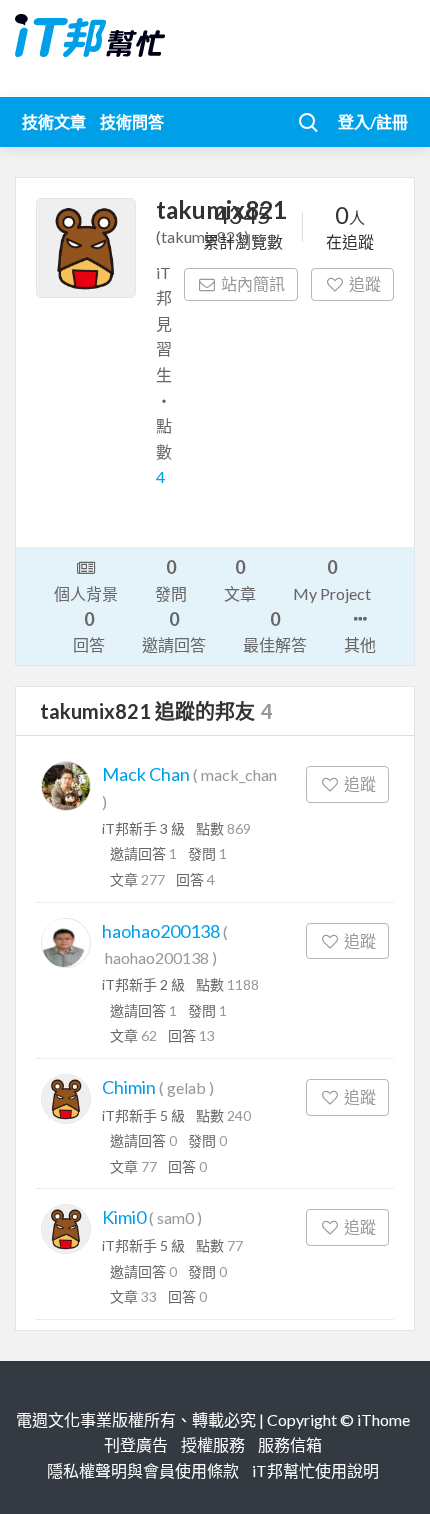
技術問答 (132, 121)
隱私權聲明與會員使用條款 (143, 1470)
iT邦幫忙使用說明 (315, 1470)
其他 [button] (360, 644)
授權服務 (213, 1444)
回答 (89, 631)
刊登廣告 (136, 1444)
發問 (171, 579)
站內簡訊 (253, 283)
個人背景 (86, 593)
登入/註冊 (373, 121)
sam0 (175, 1217)
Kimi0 (124, 1217)
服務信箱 (290, 1444)
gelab (186, 1087)
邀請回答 (174, 631)
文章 (240, 579)
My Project (332, 579)
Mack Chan (146, 774)
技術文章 (54, 121)
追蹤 (365, 283)
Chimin (129, 1087)
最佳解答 (275, 631)
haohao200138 (161, 931)
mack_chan (239, 774)
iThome (383, 1419)
